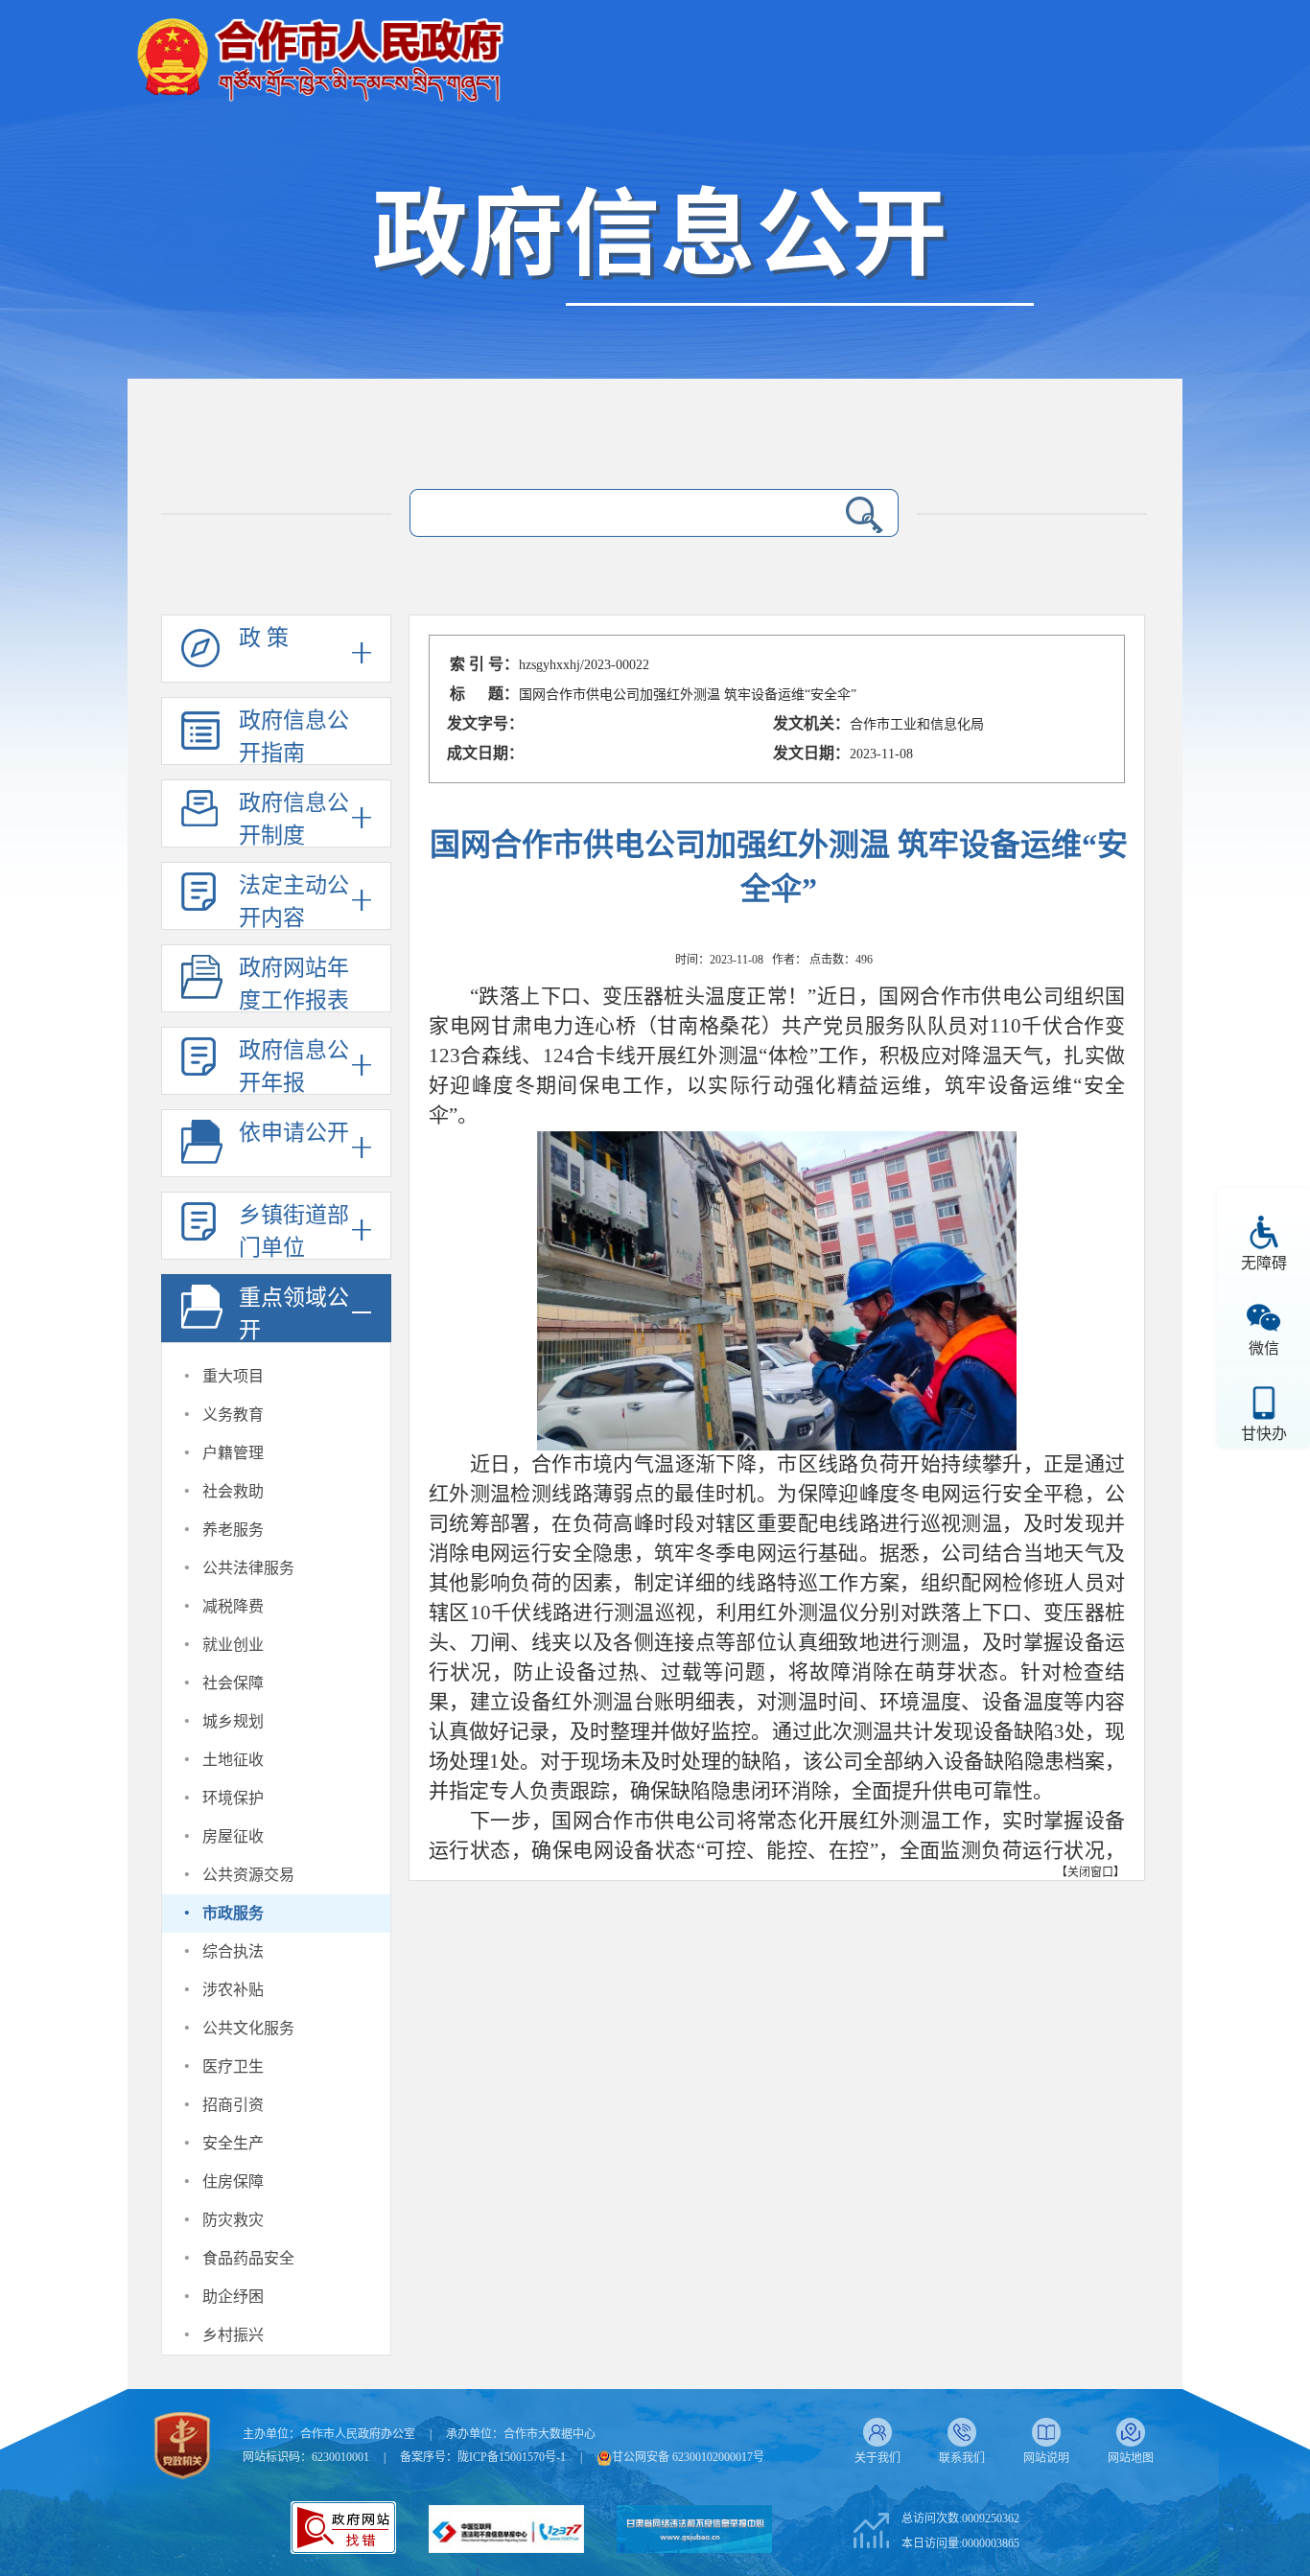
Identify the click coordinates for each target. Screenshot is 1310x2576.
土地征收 (233, 1760)
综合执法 (233, 1951)
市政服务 (233, 1913)
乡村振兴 (233, 2335)
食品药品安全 (248, 2258)
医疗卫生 (233, 2066)
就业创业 (233, 1645)
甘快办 (1264, 1434)
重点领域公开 (294, 1314)
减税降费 (233, 1606)
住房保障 (233, 2181)
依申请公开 (294, 1133)
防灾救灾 (233, 2220)
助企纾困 (233, 2297)
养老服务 (233, 1530)
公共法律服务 (248, 1568)
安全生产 (233, 2143)
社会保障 (233, 1683)
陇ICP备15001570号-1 (512, 2457)
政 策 (264, 638)
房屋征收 (233, 1836)
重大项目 (233, 1376)
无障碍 (1264, 1263)
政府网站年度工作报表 (294, 984)
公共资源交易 (248, 1875)
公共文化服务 (248, 2028)
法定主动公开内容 (294, 902)
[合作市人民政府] (319, 52)
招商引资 (233, 2105)
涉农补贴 (233, 1990)
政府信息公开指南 (294, 737)
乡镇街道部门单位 (294, 1231)
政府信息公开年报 (294, 1067)
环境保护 (233, 1798)
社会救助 (233, 1491)
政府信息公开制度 (294, 819)
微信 (1264, 1348)
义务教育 (233, 1415)
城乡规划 (233, 1721)
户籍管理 (233, 1453)
